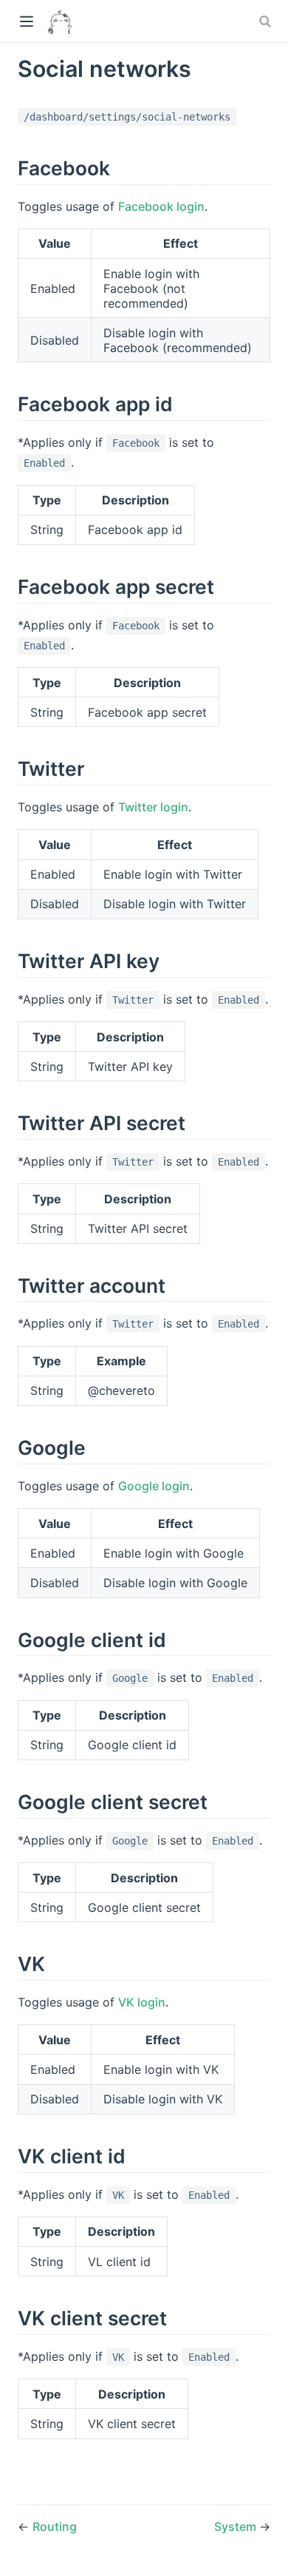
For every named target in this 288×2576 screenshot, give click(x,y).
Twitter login (153, 807)
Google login (154, 1486)
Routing (55, 2526)
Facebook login (161, 206)
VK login (142, 2002)
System (237, 2526)
